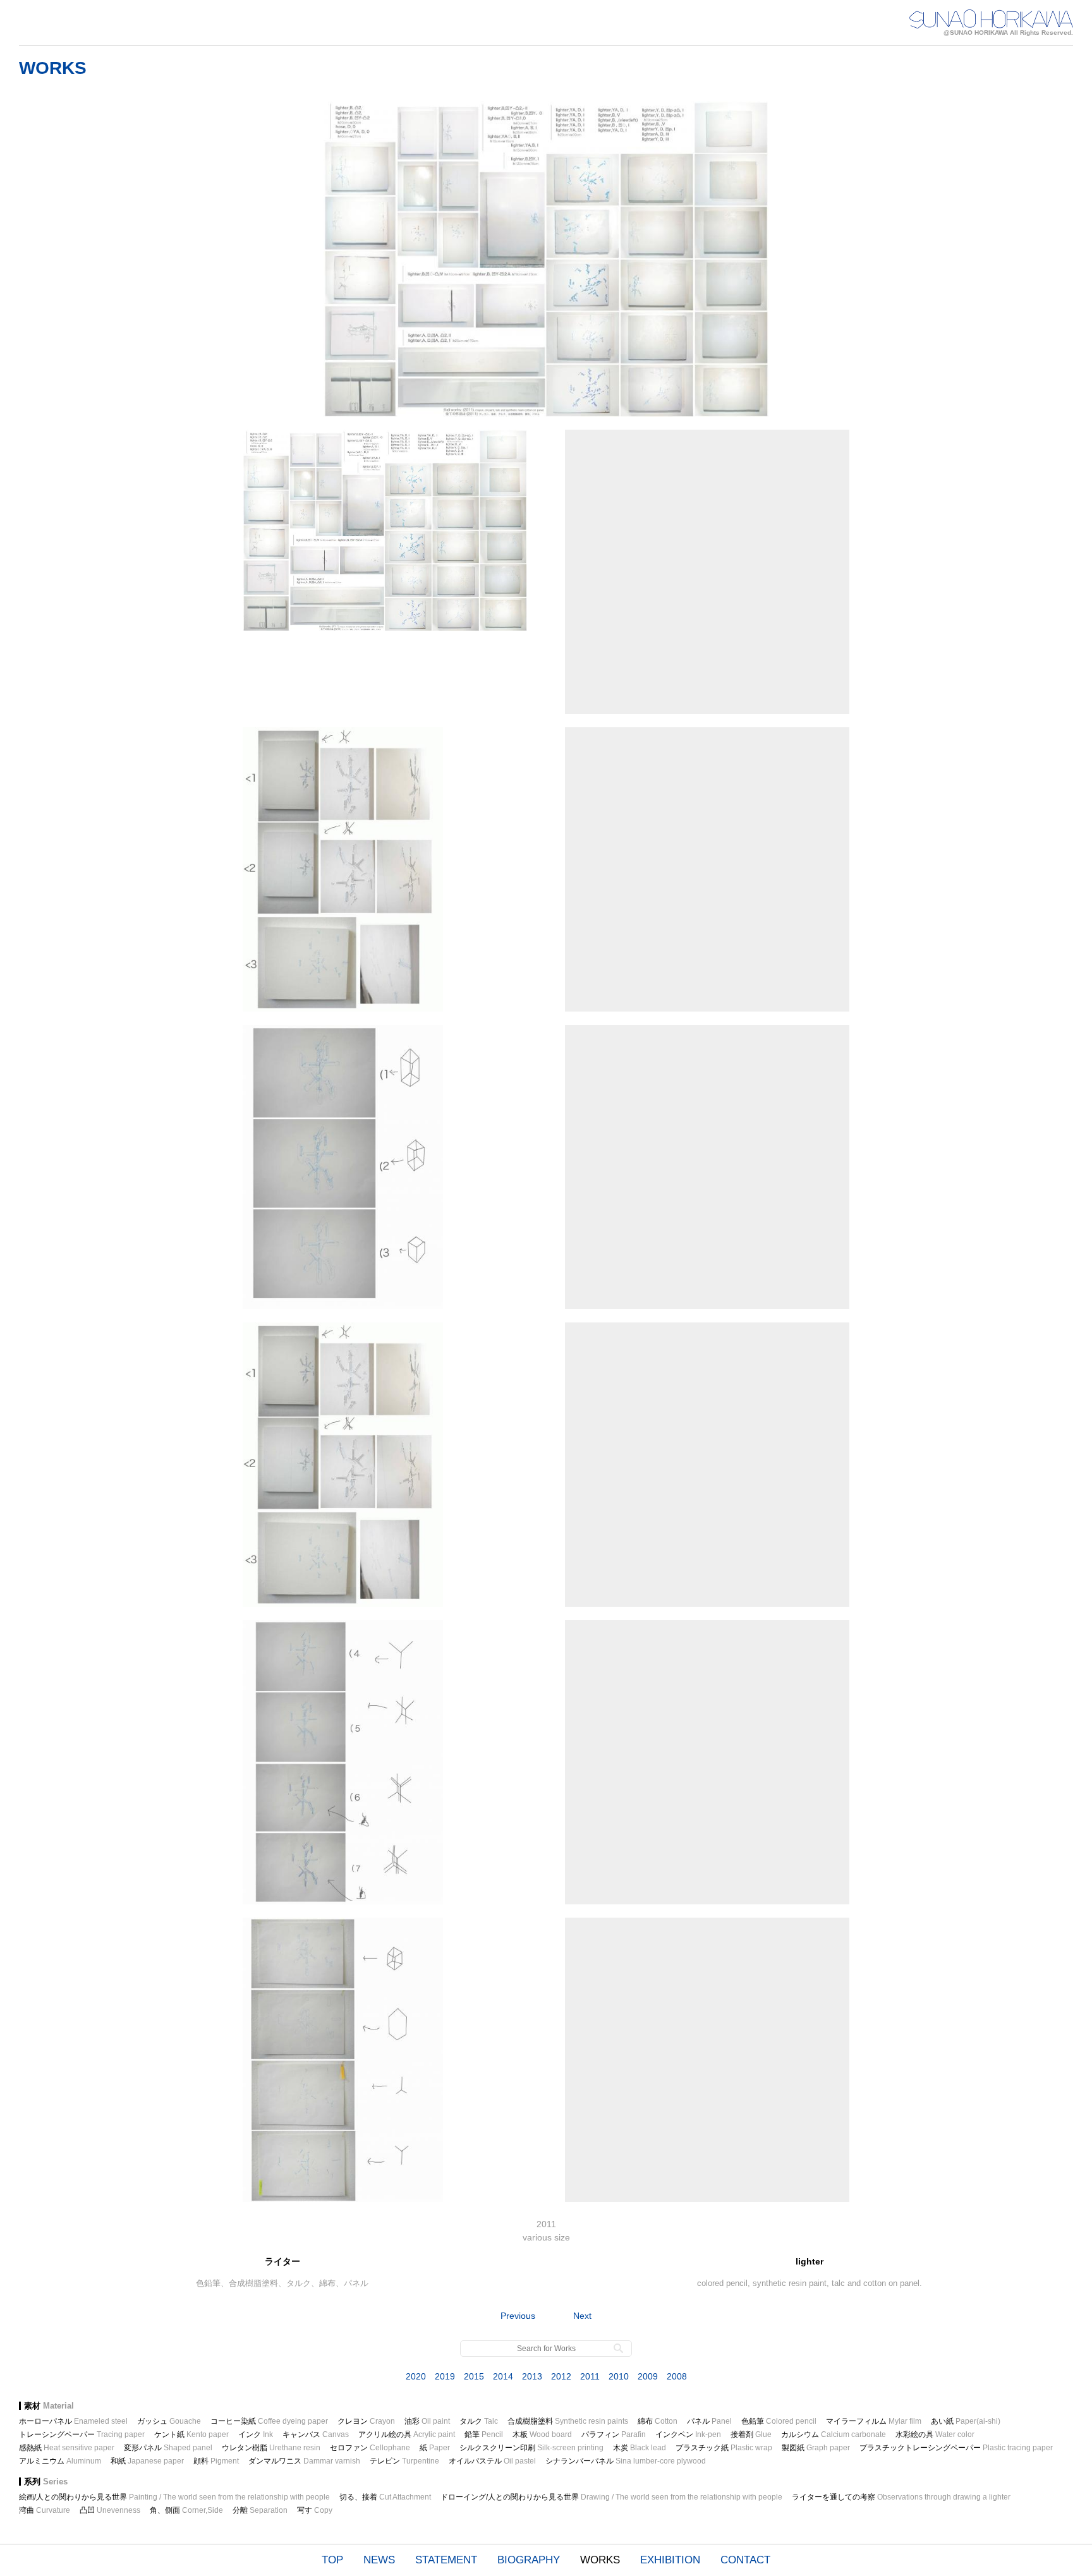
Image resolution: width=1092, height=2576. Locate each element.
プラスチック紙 (724, 2448)
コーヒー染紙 (269, 2421)
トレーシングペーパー (82, 2434)
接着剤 (751, 2434)
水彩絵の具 (935, 2434)
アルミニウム (60, 2461)
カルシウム (834, 2434)
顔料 (216, 2461)
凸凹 (110, 2510)
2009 (648, 2376)
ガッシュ (169, 2421)
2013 (532, 2376)
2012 (561, 2376)
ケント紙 (191, 2434)
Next (582, 2316)
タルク (479, 2421)
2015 (474, 2376)
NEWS (379, 2560)
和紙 (147, 2461)
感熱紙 (67, 2448)
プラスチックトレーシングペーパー (956, 2448)
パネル (709, 2421)
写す (315, 2510)
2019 (445, 2376)
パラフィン (614, 2434)
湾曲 (45, 2510)
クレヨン (366, 2421)
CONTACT (745, 2560)
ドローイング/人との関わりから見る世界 (611, 2497)
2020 (416, 2376)
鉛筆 (484, 2434)
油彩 (427, 2421)
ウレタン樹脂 (271, 2448)
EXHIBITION (670, 2560)
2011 (590, 2376)
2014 (503, 2376)
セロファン (370, 2448)
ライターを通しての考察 (901, 2497)
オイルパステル (492, 2461)
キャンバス (316, 2434)
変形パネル (168, 2448)
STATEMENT (446, 2560)
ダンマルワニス (304, 2461)
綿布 (658, 2421)
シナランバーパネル (626, 2461)
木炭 (640, 2448)
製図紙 (816, 2448)
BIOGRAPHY (529, 2560)
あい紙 (966, 2421)
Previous (518, 2316)
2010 (619, 2376)
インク (256, 2434)
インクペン (688, 2434)
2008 (677, 2376)
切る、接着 (385, 2497)
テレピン (404, 2461)
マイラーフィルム (874, 2421)
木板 (542, 2434)
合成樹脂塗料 (568, 2421)
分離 (260, 2510)
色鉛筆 (779, 2421)
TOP (332, 2560)
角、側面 (186, 2510)
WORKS (600, 2560)
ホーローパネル (73, 2421)
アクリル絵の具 (407, 2434)
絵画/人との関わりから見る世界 (174, 2497)
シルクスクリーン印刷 (531, 2448)
